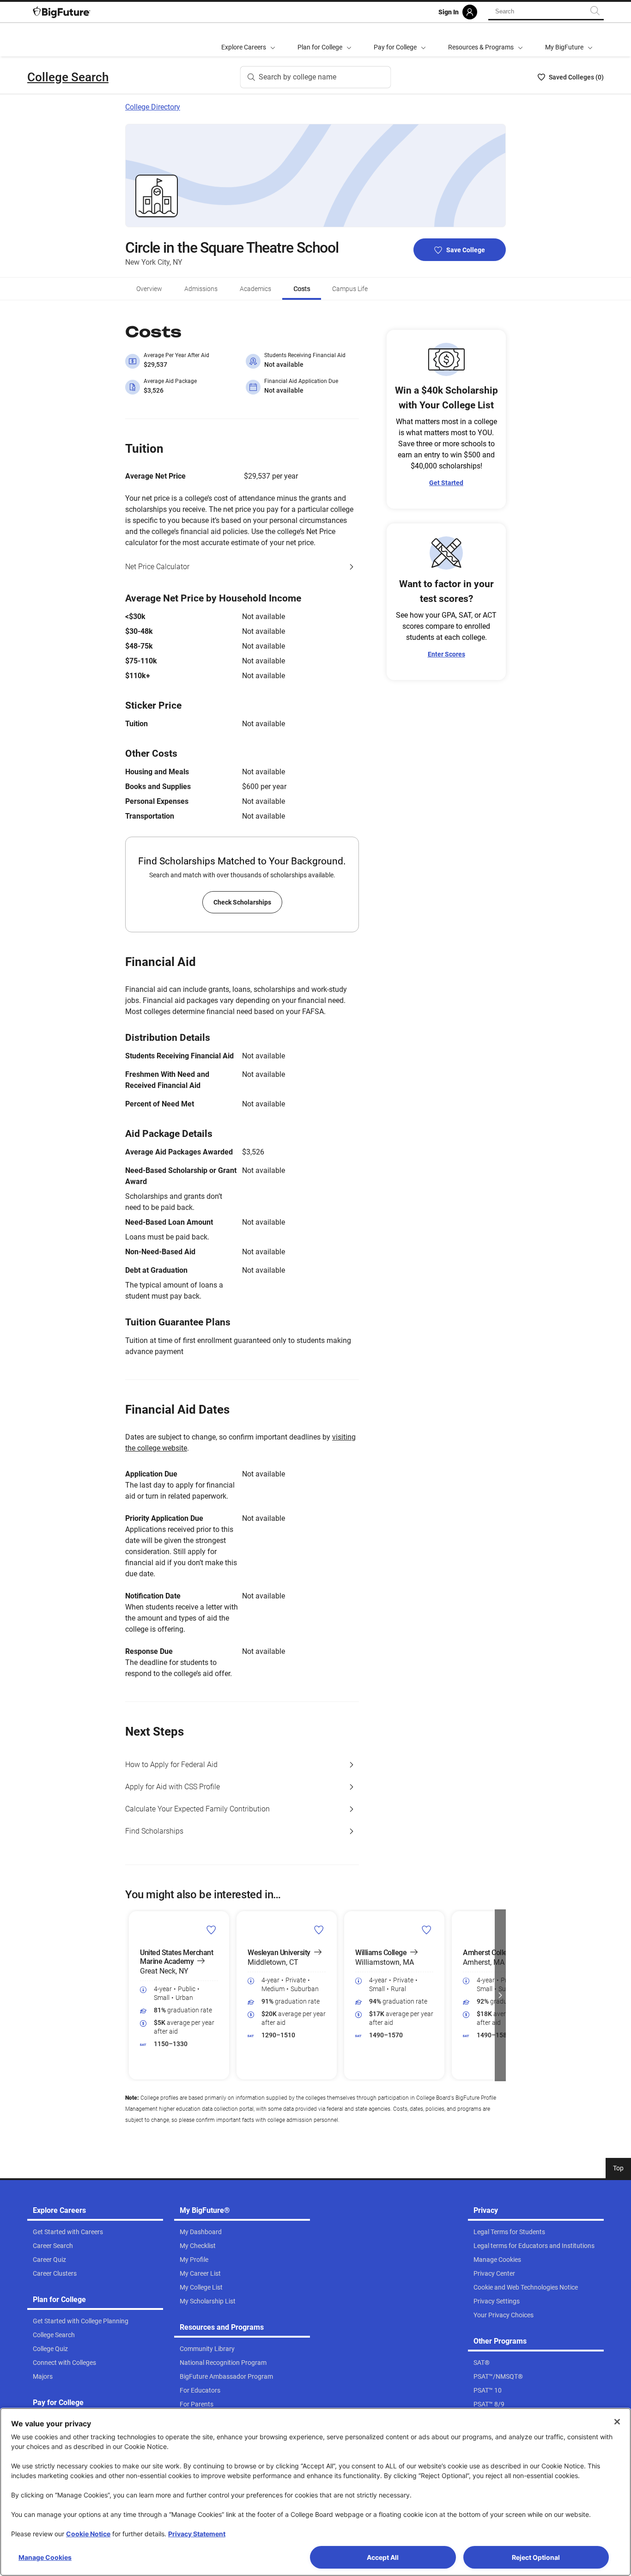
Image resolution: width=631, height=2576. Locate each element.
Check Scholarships (242, 902)
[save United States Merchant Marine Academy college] (211, 1930)
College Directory (153, 107)
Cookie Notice (88, 2534)
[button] (131, 1995)
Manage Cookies (45, 2557)
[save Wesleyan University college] (319, 1930)
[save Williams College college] (427, 1930)
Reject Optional (536, 2557)
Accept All (383, 2557)
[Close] (617, 2422)
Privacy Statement (197, 2534)
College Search (68, 77)
